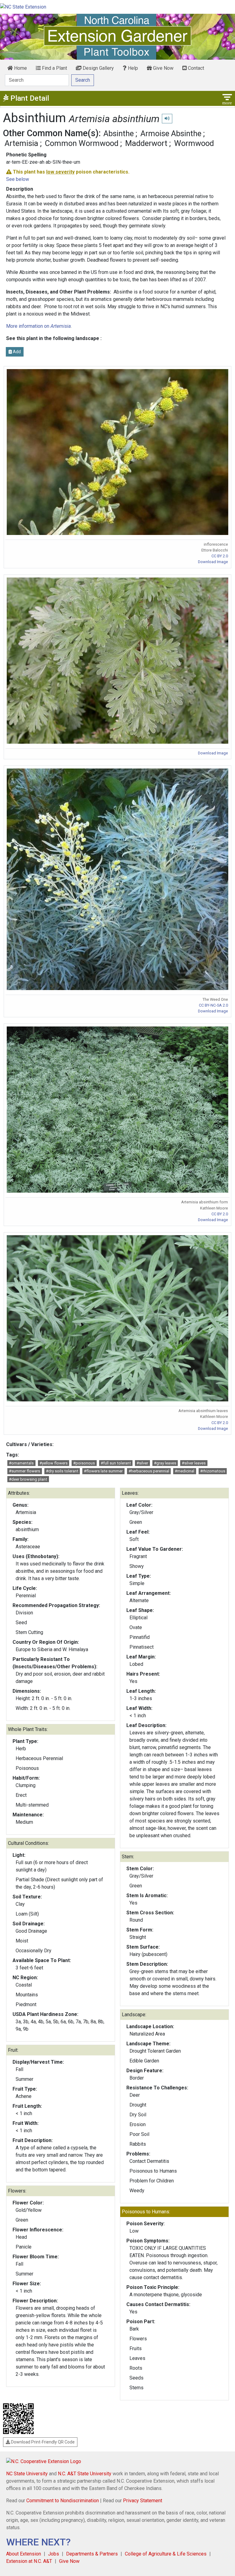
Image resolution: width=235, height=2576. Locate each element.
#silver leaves (194, 1463)
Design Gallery (98, 68)
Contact (195, 68)
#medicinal (185, 1471)
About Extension (24, 2554)
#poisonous (84, 1463)
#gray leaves (165, 1463)
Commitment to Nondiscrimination (63, 2501)
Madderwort (146, 143)
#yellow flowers (54, 1463)
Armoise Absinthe (171, 133)
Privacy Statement (143, 2501)
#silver (142, 1463)
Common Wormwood (82, 143)
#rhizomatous (213, 1471)
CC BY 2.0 (220, 556)
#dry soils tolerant (62, 1471)
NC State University (27, 2474)
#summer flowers (24, 1471)
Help (132, 68)
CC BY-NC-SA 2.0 (213, 1005)
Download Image (213, 562)
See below (18, 179)
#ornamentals (21, 1463)
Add (16, 352)
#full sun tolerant (116, 1463)
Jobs (54, 2554)
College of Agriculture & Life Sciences (166, 2554)
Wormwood (194, 143)
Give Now (163, 68)
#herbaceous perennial (149, 1471)
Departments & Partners (92, 2554)
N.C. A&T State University (85, 2474)
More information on (38, 326)
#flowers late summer (103, 1471)
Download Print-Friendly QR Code (42, 2442)
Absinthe (119, 133)
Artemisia (21, 143)
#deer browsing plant (28, 1479)
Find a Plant (54, 68)
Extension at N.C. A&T (29, 2561)
